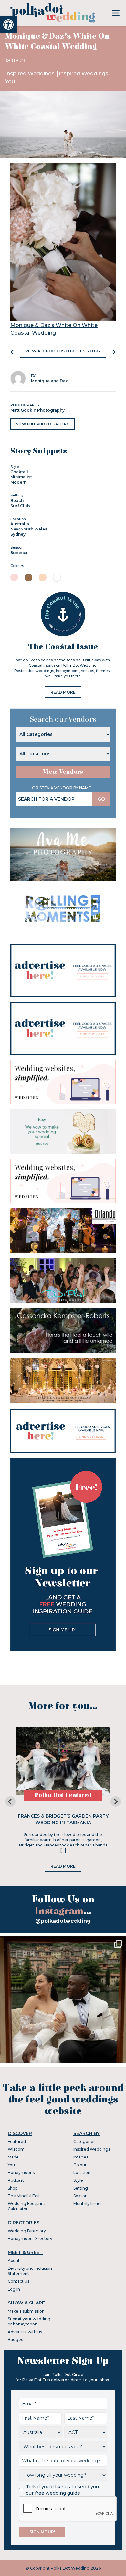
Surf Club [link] (20, 506)
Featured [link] (17, 2141)
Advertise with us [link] (25, 2332)
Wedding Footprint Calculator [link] (26, 2206)
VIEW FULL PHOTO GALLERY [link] (42, 424)
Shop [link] (13, 2188)
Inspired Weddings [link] (31, 74)
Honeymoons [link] (21, 2173)
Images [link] (81, 2157)
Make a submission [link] (26, 2311)
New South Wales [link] (29, 529)
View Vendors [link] (63, 772)
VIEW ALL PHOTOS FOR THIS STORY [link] (63, 351)
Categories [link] (84, 2141)
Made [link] (13, 2157)
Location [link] (82, 2173)
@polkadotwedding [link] (63, 1921)
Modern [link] (18, 482)
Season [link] (80, 2196)
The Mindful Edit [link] (24, 2196)
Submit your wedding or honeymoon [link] (29, 2321)
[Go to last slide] (10, 1801)
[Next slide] (116, 1801)
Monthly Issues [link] (88, 2204)
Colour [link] (80, 2165)
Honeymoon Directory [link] (30, 2239)
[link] (8, 25)
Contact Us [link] (19, 2281)
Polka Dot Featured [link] (63, 1795)
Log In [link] (14, 2289)
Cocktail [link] (19, 472)
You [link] (10, 81)
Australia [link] (20, 524)
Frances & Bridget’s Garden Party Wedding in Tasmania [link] (63, 1819)
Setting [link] (81, 2188)
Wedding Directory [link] (27, 2231)
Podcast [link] (16, 2180)
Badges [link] (15, 2340)
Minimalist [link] (21, 477)
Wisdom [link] (16, 2149)
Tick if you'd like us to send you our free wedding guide (62, 2490)
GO (101, 799)
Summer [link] (19, 553)
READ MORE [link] (63, 692)
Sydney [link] (18, 534)
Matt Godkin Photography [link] (37, 410)
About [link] (14, 2261)
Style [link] (78, 2180)
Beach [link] (17, 501)
